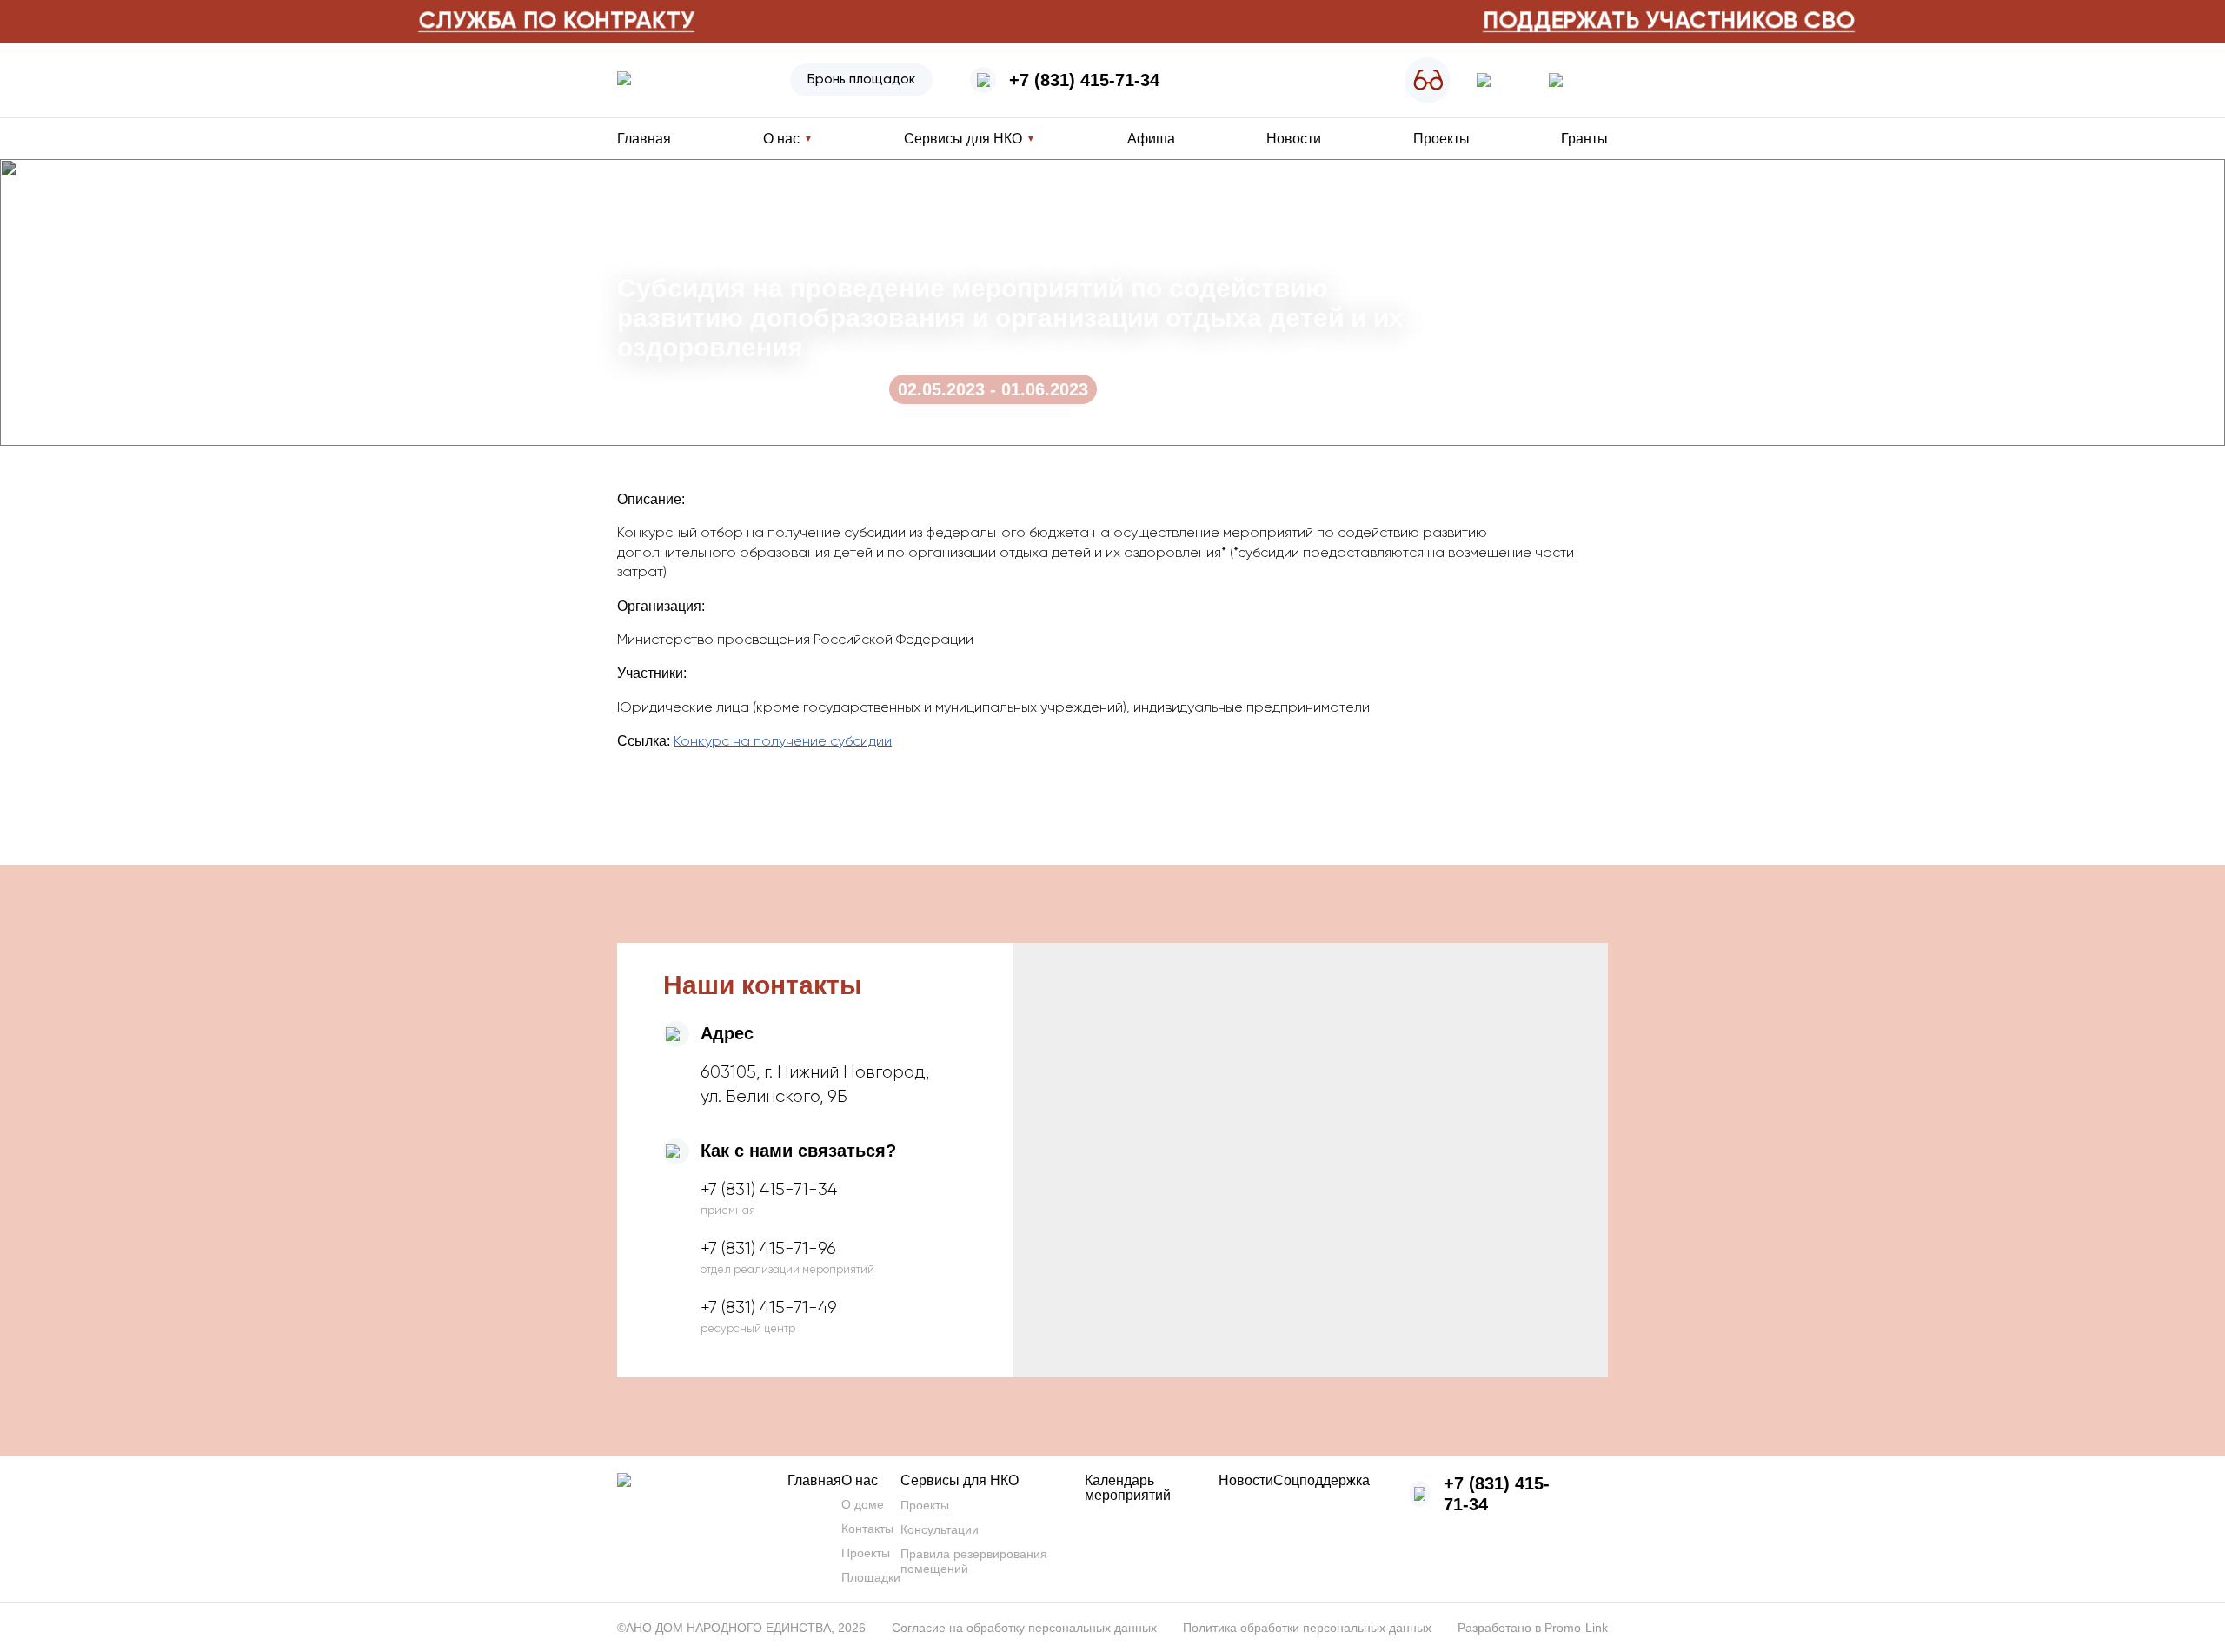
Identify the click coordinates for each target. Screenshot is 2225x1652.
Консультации (940, 1529)
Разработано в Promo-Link (1533, 1628)
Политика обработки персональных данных (1307, 1628)
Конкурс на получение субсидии (783, 742)
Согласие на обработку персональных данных (1024, 1628)
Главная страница (671, 194)
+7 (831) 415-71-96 (768, 1249)
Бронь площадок (861, 80)
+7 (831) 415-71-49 (769, 1308)
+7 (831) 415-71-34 (1084, 80)
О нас (860, 1480)
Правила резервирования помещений (974, 1561)
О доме (863, 1504)
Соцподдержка (1322, 1480)
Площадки (871, 1577)
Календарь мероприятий (1128, 1488)
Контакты (867, 1529)
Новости (1294, 139)
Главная (644, 139)
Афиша (1151, 139)
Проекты (1441, 139)
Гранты (1584, 139)
